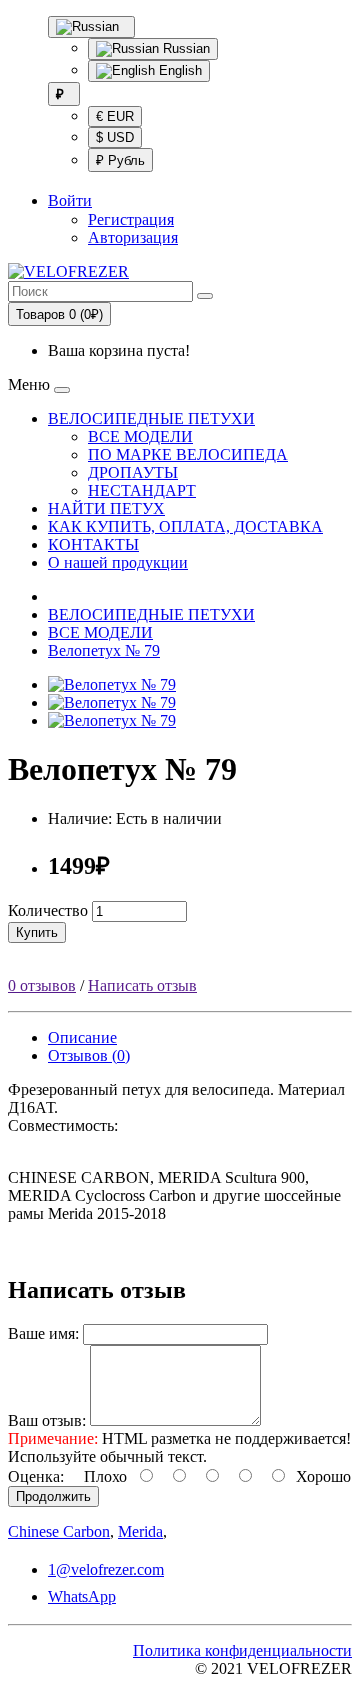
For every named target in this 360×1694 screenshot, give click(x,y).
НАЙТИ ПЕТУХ (106, 508)
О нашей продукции (118, 562)
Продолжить (53, 1496)
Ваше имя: (43, 1333)
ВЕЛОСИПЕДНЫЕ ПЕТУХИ (151, 418)
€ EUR (115, 116)
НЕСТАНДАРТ (142, 490)
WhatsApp (82, 1596)
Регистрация (131, 219)
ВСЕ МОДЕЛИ (140, 436)
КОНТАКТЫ (93, 544)
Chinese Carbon (59, 1531)
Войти (70, 200)
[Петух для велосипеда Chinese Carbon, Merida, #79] (112, 684)
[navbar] (62, 390)
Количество (48, 910)
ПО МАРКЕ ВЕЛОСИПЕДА (188, 454)
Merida (140, 1531)
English (178, 70)
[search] (205, 296)
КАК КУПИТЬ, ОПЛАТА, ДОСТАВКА (185, 526)
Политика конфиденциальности (242, 1650)
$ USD (115, 137)
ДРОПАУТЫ (133, 472)
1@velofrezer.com (106, 1569)
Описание (82, 1037)
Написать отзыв (142, 985)
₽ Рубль (120, 160)
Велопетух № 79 (104, 650)
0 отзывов (42, 985)
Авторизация (133, 237)
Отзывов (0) (89, 1055)
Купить (37, 932)
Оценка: (36, 1476)
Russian (184, 48)
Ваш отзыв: (47, 1420)
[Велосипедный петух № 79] (112, 702)
